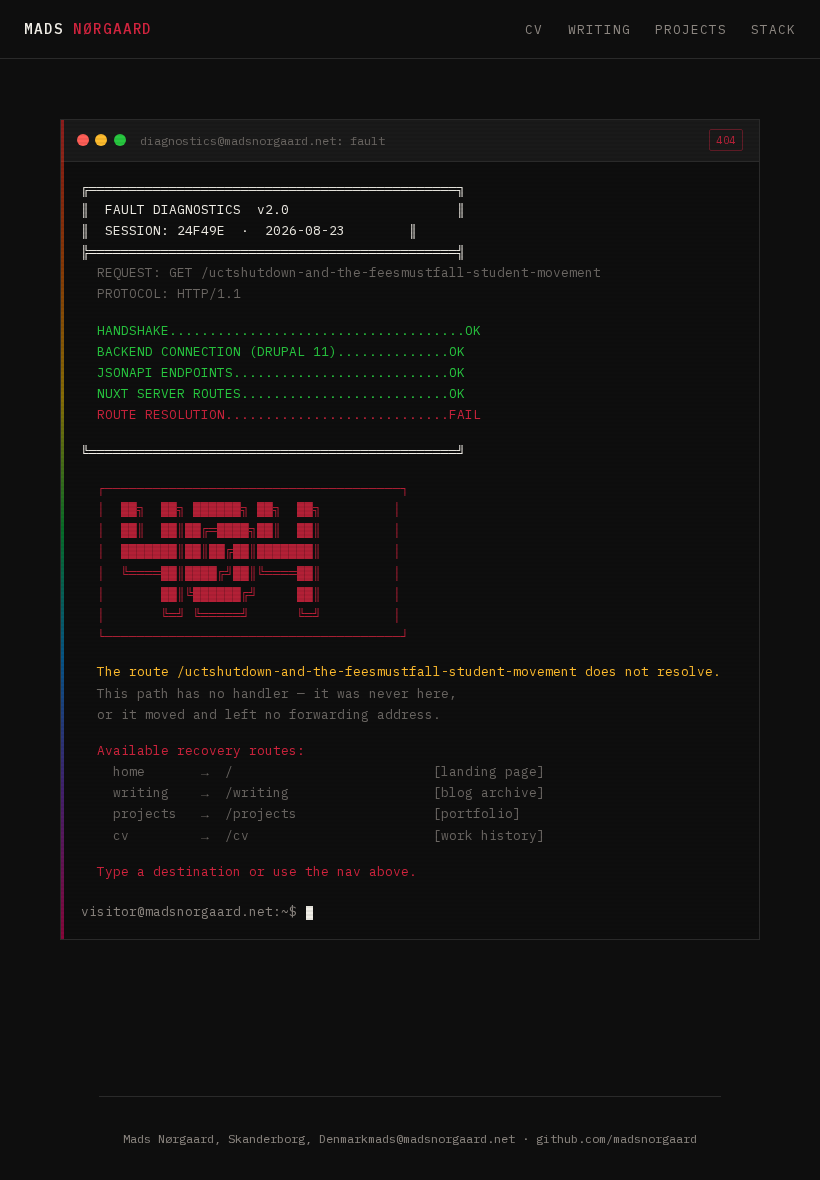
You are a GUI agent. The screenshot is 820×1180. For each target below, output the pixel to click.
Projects (691, 29)
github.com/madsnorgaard (616, 1138)
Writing (599, 29)
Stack (773, 29)
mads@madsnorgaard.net (441, 1138)
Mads (88, 28)
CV (534, 29)
